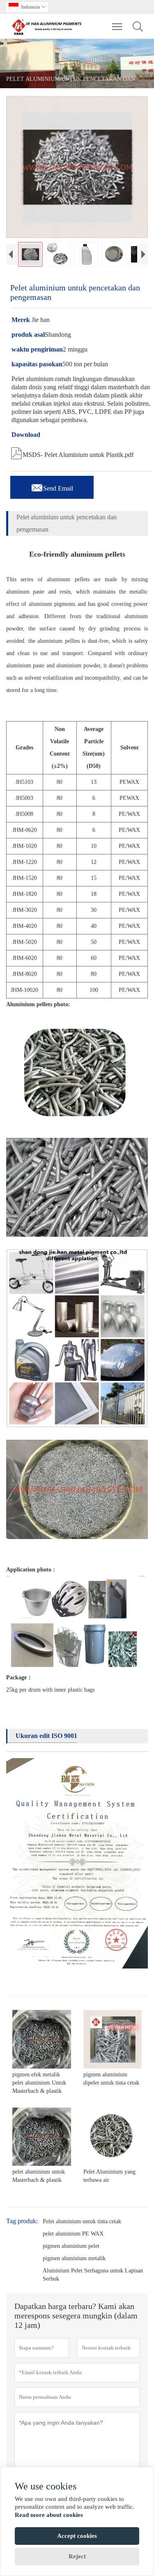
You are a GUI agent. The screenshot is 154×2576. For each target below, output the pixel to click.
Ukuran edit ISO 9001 (46, 1736)
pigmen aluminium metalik (74, 2258)
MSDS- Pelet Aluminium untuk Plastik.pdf (72, 452)
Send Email (52, 486)
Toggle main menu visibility (117, 26)
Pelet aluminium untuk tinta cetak (82, 2221)
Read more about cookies (49, 2515)
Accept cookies (77, 2536)
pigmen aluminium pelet (71, 2246)
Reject (77, 2556)
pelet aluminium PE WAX (73, 2234)
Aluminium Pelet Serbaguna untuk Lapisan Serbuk (93, 2275)
